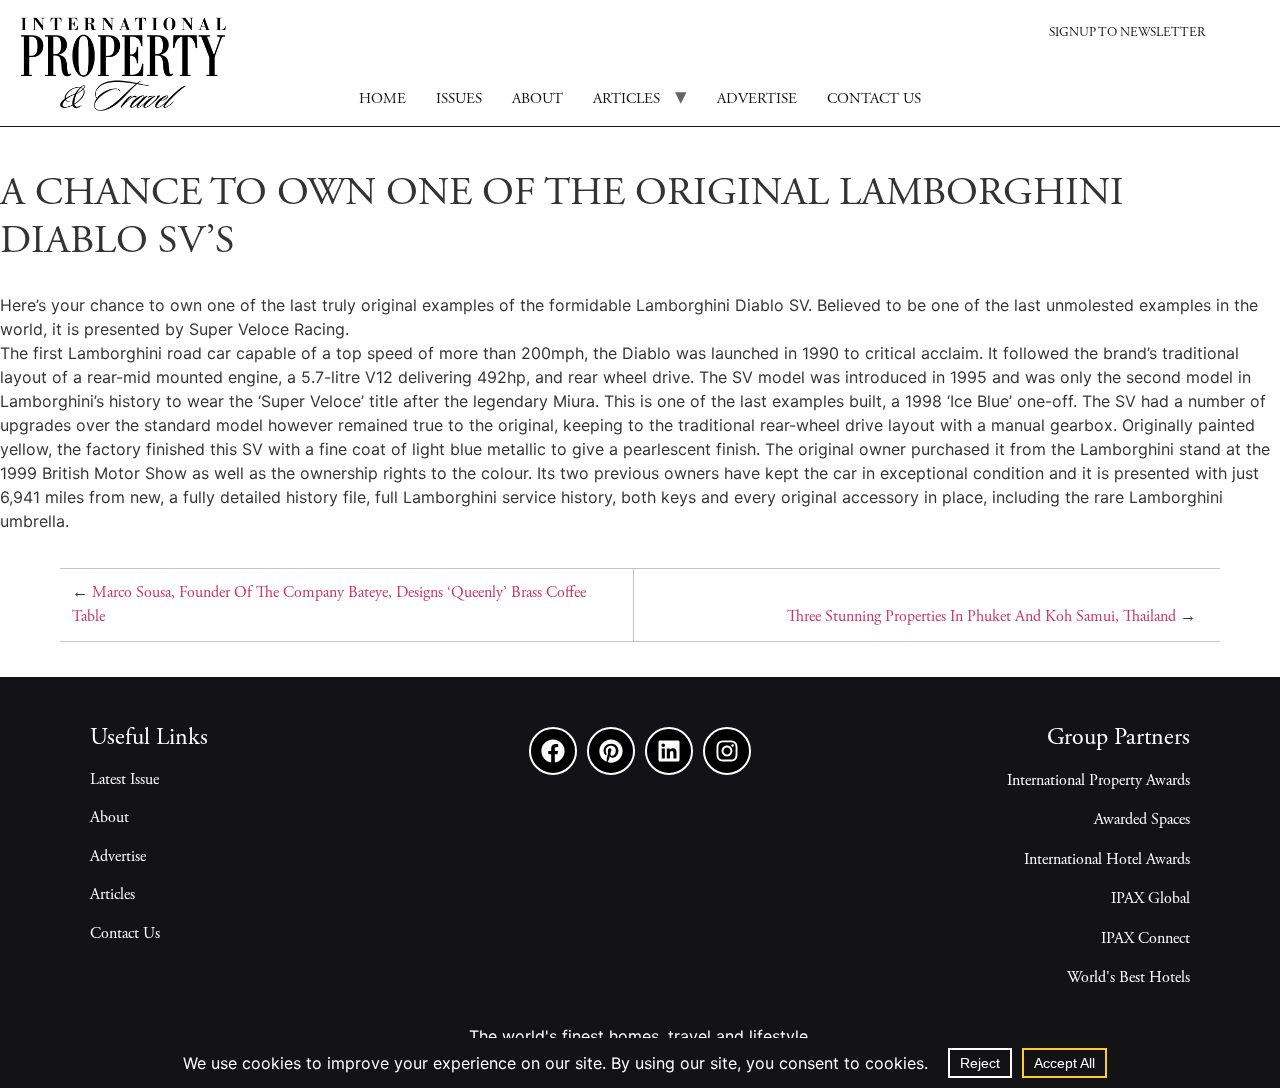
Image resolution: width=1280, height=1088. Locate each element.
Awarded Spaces (1142, 820)
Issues (459, 99)
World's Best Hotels (1128, 978)
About (537, 99)
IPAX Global (1150, 899)
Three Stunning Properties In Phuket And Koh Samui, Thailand (981, 617)
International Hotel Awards (1107, 860)
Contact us (874, 99)
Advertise (757, 99)
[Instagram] (727, 751)
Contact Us (125, 934)
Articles (626, 99)
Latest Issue (124, 780)
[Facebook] (553, 751)
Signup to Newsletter (1127, 33)
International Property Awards (1098, 781)
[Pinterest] (611, 751)
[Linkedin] (669, 751)
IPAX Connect (1145, 939)
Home (382, 99)
